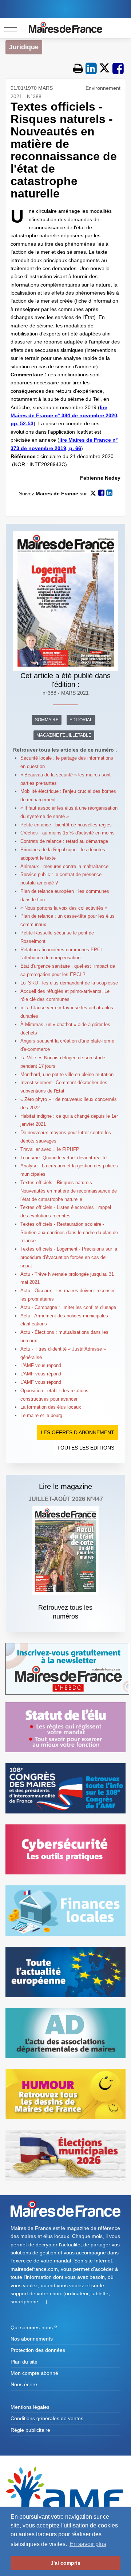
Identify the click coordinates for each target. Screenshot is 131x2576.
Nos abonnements (32, 2339)
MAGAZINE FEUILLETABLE (64, 735)
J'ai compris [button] (65, 2563)
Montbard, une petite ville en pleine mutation (67, 1074)
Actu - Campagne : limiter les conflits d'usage (68, 1307)
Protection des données (38, 2350)
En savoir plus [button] (88, 2544)
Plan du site (24, 2362)
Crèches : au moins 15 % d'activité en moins (68, 833)
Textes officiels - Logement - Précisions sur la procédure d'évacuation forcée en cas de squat (69, 1257)
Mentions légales (30, 2407)
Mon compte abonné (34, 2373)
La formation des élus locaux (51, 1407)
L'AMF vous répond (41, 1365)
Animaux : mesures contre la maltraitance (64, 866)
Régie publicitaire (30, 2430)
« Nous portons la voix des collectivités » (64, 908)
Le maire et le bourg (41, 1415)
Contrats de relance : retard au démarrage (64, 841)
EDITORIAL (81, 720)
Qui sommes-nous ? (34, 2327)
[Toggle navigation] (10, 28)
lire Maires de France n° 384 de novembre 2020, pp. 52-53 (65, 416)
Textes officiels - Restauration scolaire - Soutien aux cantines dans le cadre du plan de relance (69, 1233)
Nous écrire (24, 2384)
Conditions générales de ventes (47, 2418)
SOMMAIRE (47, 720)
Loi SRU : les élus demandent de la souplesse (69, 983)
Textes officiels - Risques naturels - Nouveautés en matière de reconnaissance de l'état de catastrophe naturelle (69, 1191)
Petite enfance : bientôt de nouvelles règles (66, 825)
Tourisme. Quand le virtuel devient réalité (63, 1158)
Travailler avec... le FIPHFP (50, 1149)
